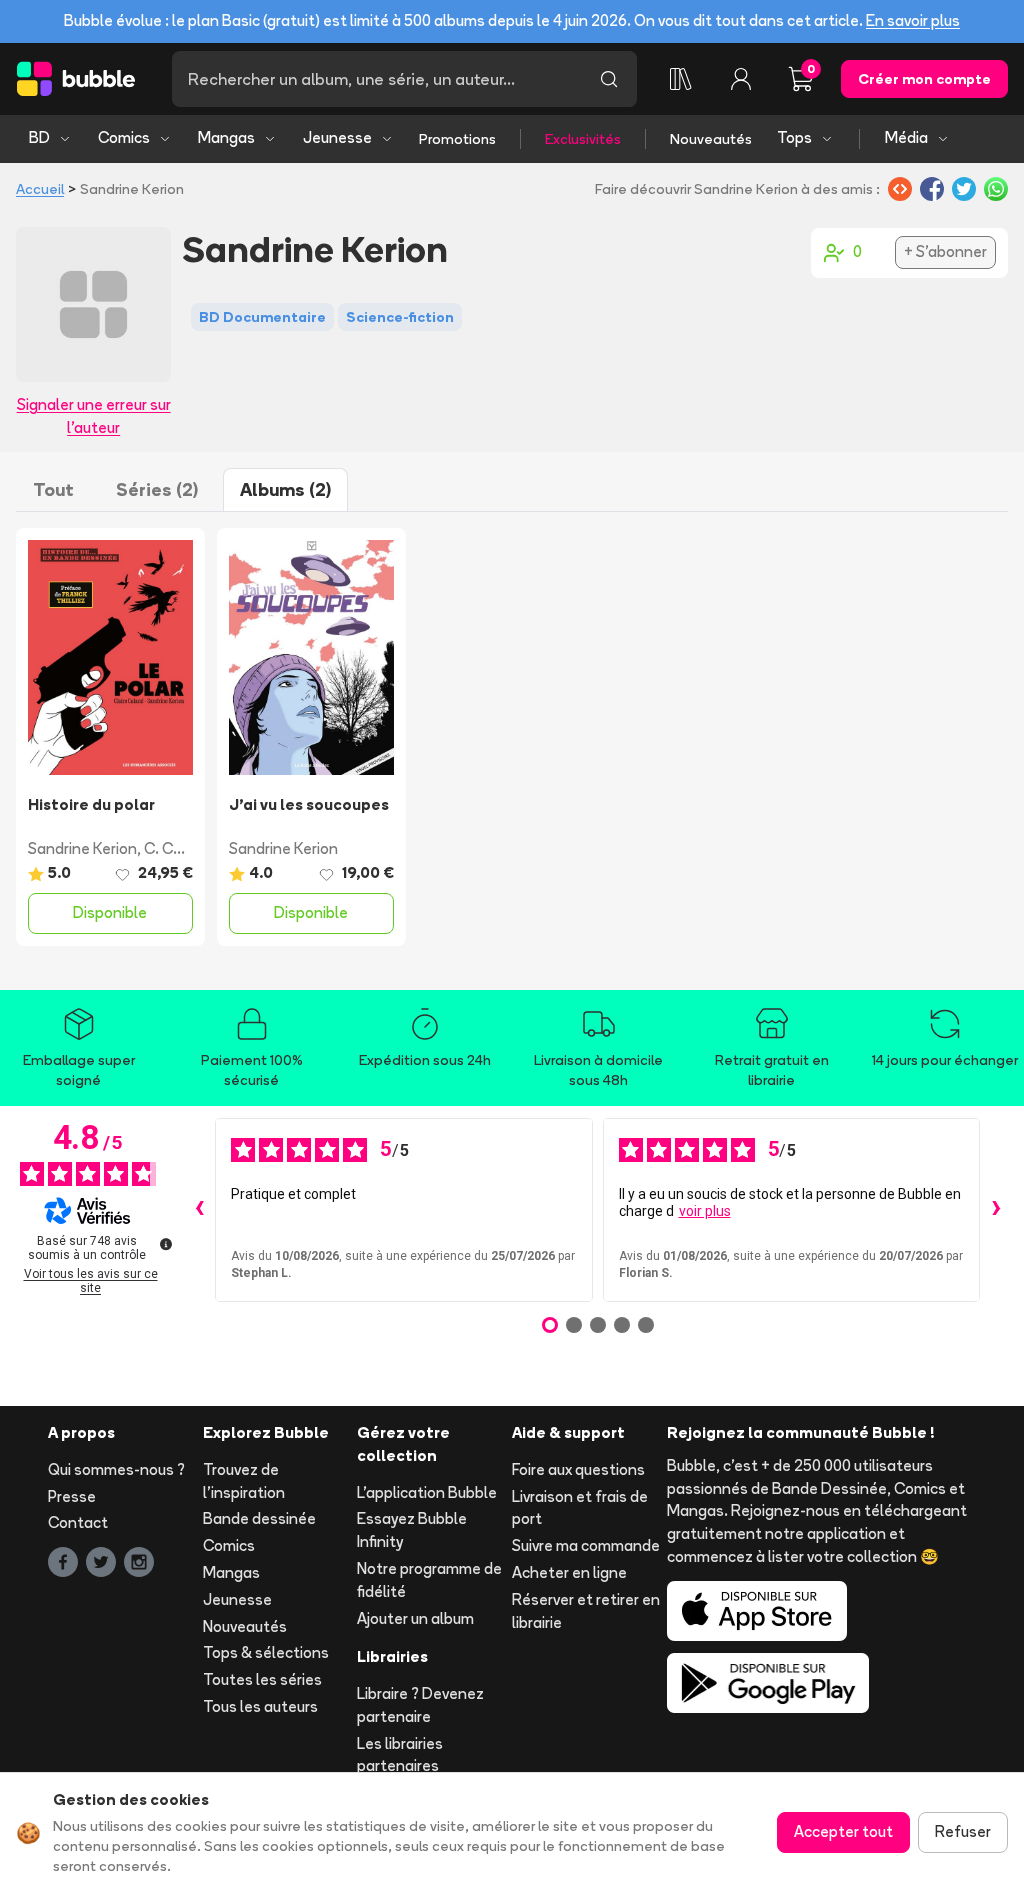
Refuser (963, 1831)
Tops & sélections (266, 1652)
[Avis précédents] (199, 1210)
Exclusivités (583, 139)
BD (39, 137)
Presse (72, 1496)
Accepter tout (843, 1831)
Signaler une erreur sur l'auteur (94, 416)
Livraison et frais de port (580, 1508)
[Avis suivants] (996, 1210)
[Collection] (681, 79)
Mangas (226, 137)
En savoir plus (913, 20)
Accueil (40, 189)
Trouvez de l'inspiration (244, 1481)
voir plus (705, 1211)
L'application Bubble (427, 1492)
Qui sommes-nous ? (116, 1469)
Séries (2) (157, 489)
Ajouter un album (415, 1618)
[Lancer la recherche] (609, 79)
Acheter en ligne (569, 1572)
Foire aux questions (578, 1469)
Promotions (457, 139)
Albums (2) (285, 489)
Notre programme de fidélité (429, 1580)
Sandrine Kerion (82, 848)
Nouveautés (711, 139)
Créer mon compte (924, 79)
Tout (53, 489)
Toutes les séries (262, 1679)
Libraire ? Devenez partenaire (420, 1705)
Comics (124, 137)
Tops (794, 137)
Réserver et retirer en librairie (586, 1611)
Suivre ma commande (586, 1545)
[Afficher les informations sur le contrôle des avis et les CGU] (166, 1244)
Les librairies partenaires (400, 1755)
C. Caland (178, 848)
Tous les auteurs (260, 1706)
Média (906, 137)
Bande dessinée (259, 1518)
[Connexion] (741, 79)
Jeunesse (337, 137)
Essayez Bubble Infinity (412, 1530)
